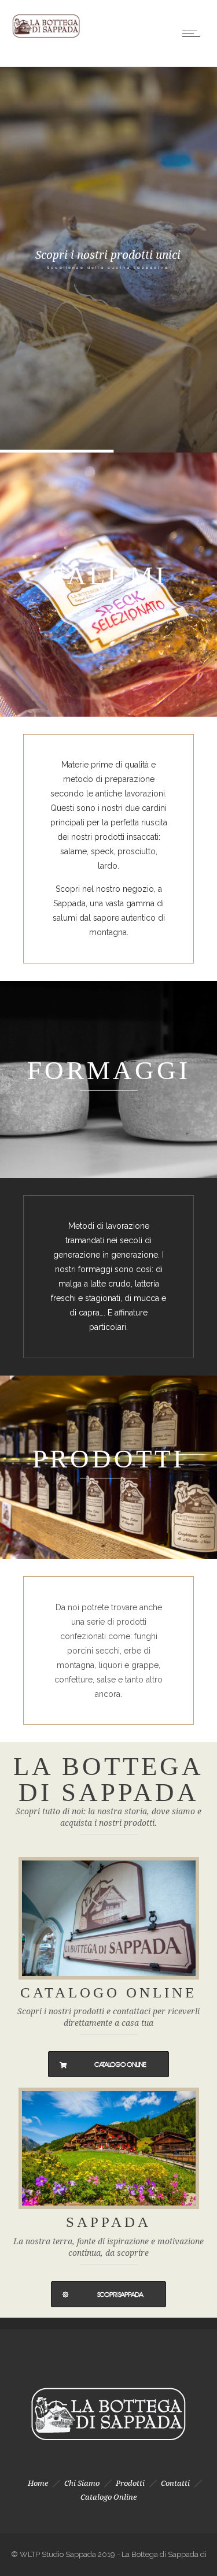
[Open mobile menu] (194, 34)
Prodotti (130, 2483)
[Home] (46, 38)
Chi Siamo (82, 2483)
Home (38, 2483)
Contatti (175, 2483)
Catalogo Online (108, 2497)
